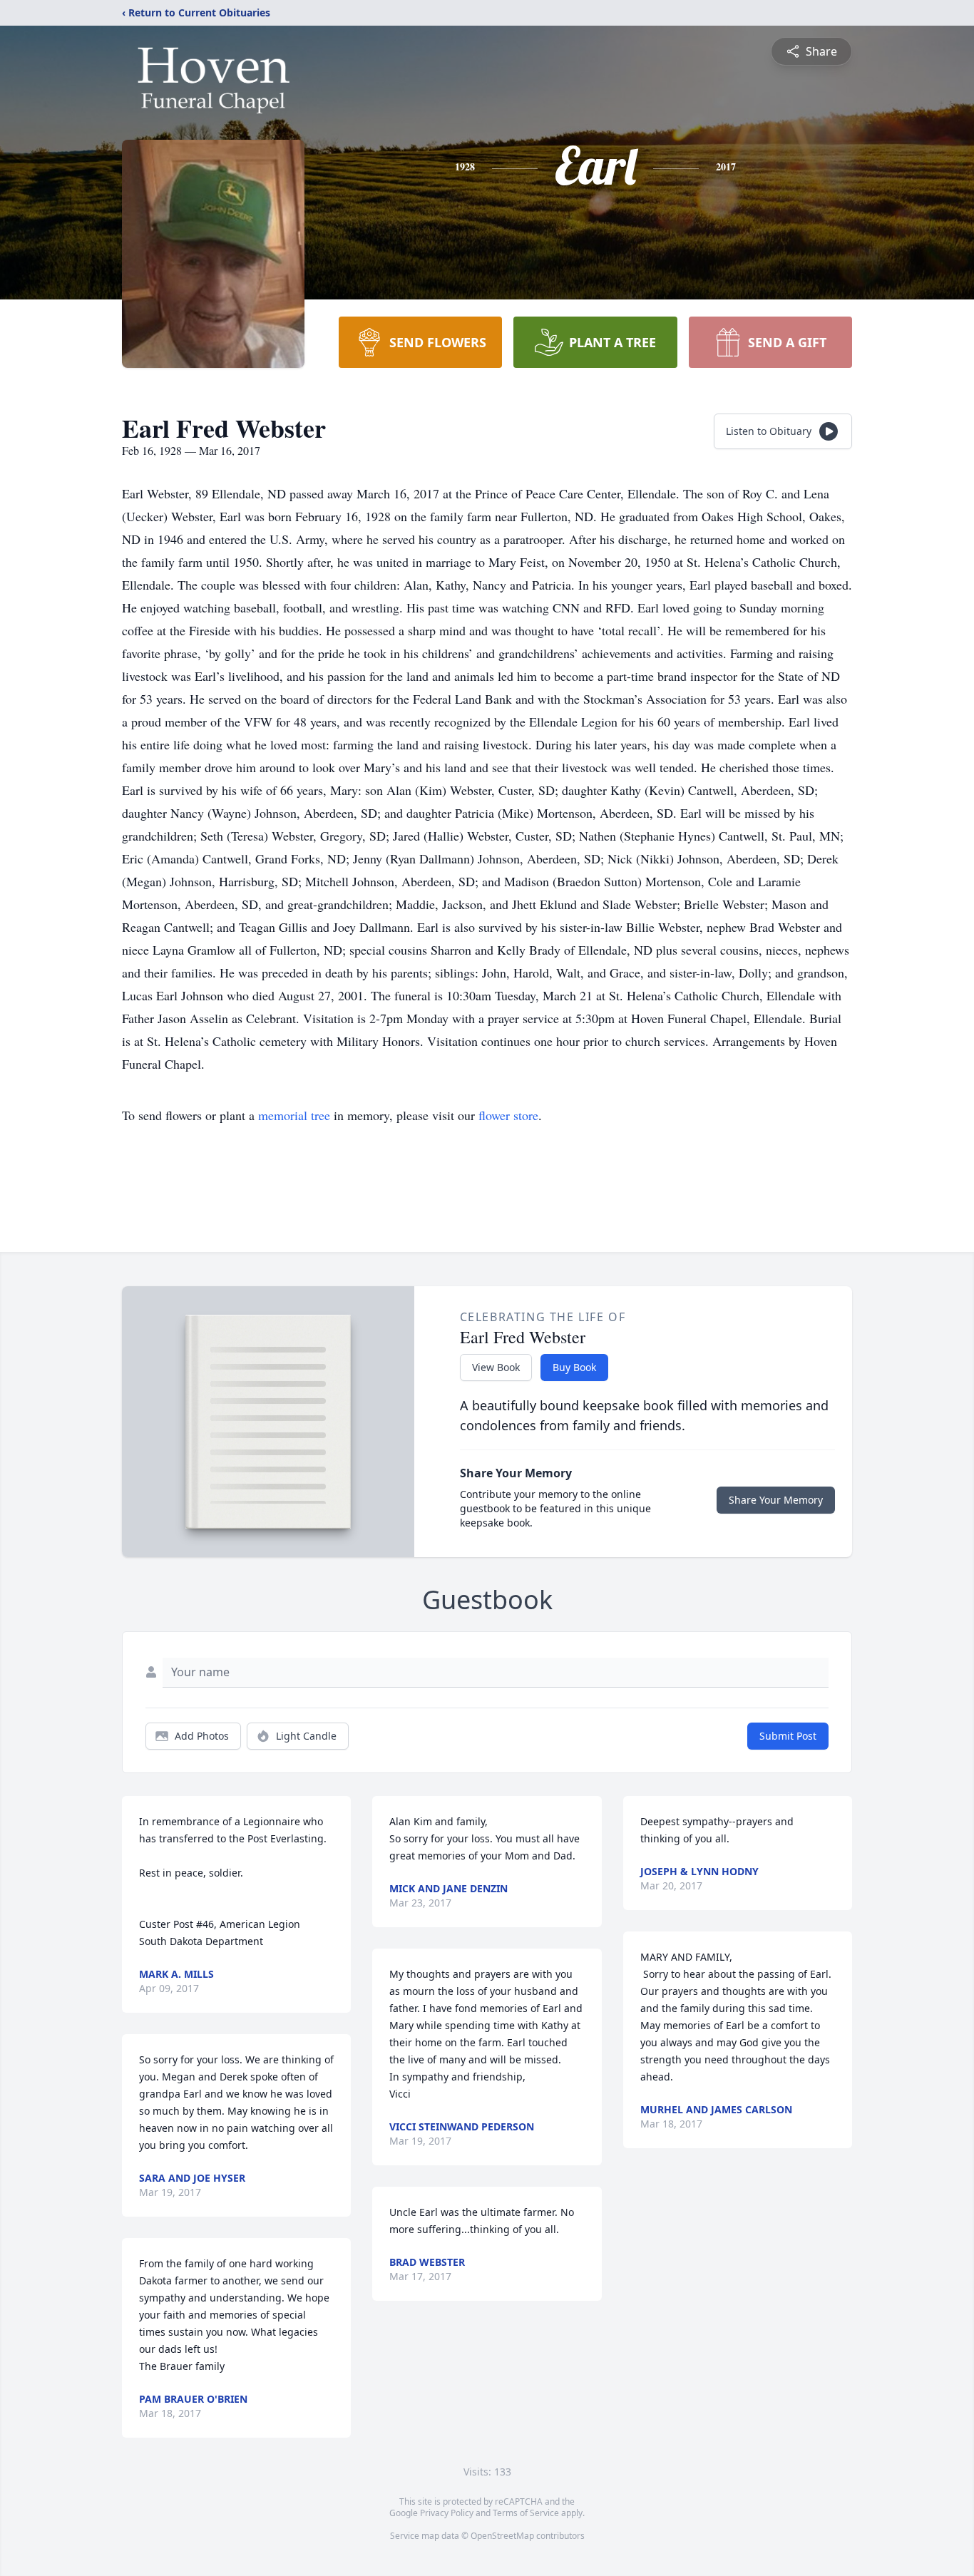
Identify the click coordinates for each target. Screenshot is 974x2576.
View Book (496, 1367)
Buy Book (574, 1367)
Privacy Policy (447, 2513)
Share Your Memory (776, 1500)
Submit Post (788, 1736)
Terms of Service (526, 2513)
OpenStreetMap (502, 2536)
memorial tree (294, 1115)
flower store (508, 1115)
